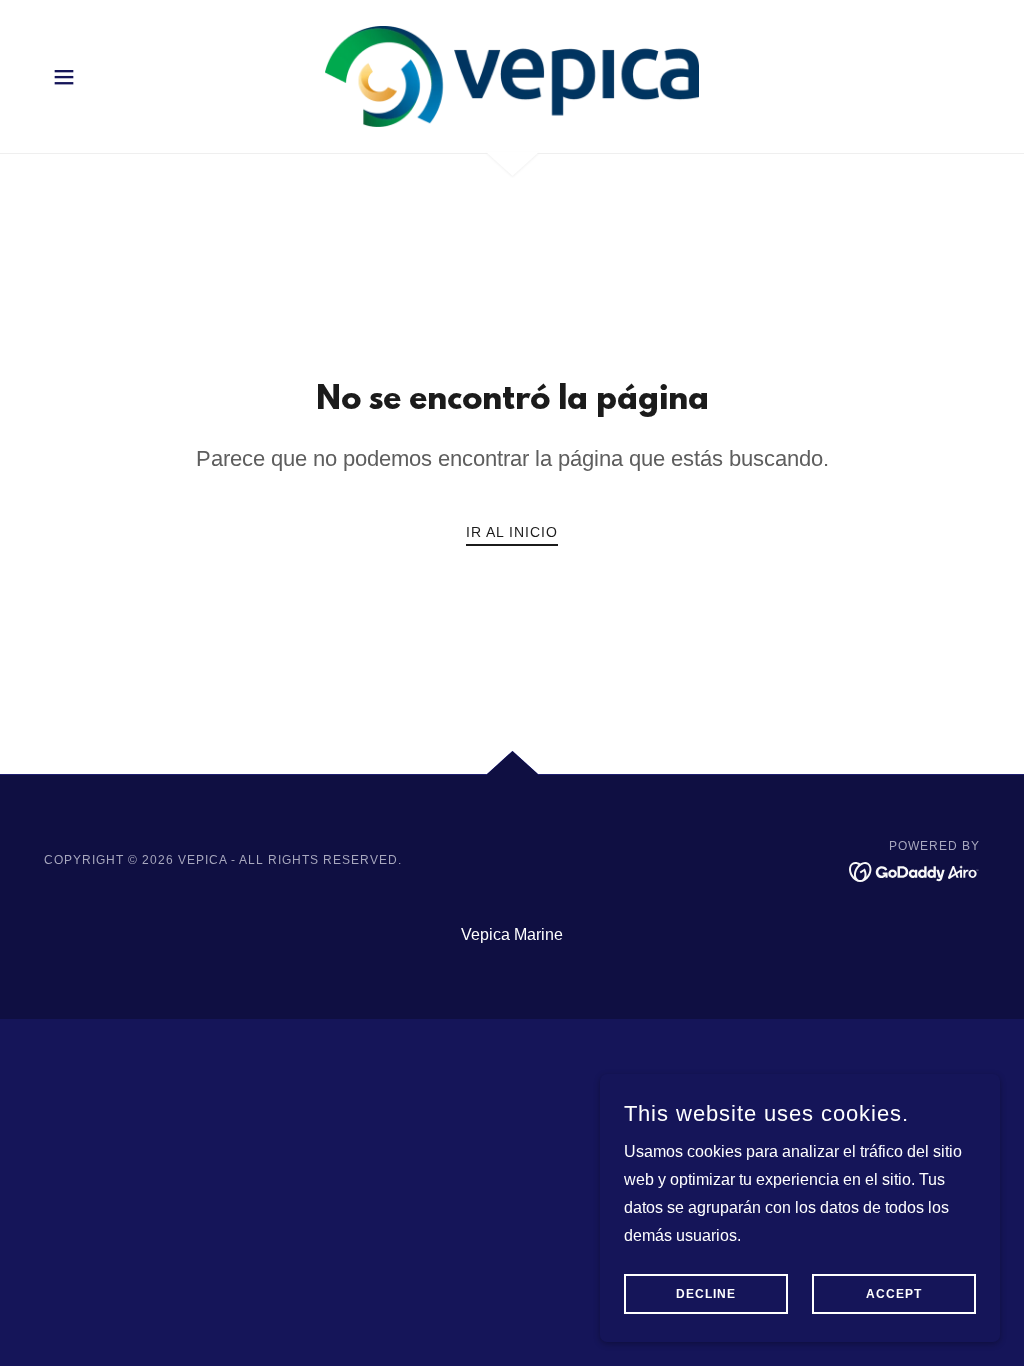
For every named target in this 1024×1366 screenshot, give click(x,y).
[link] (512, 75)
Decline (706, 1294)
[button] (64, 77)
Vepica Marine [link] (512, 934)
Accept (894, 1294)
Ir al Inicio (512, 532)
